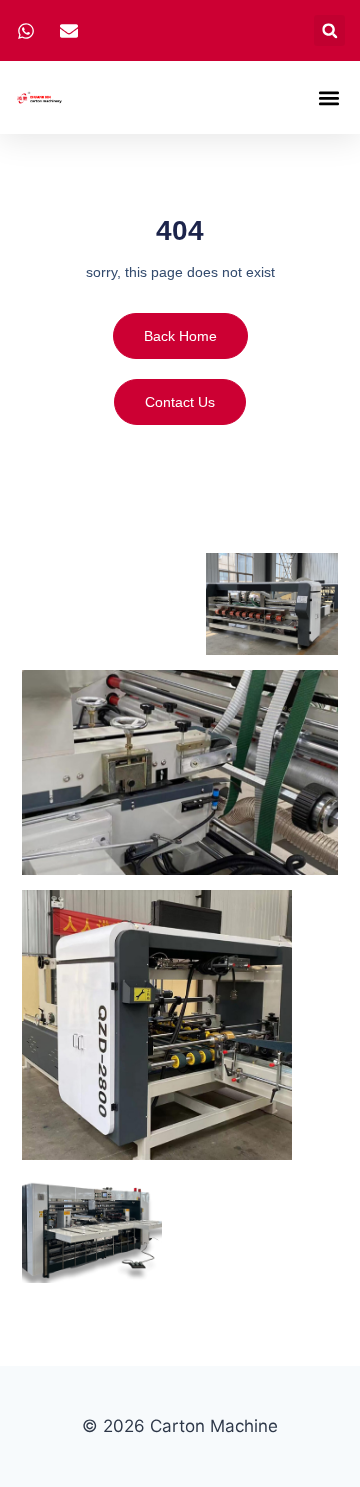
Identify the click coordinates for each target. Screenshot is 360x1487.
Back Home (180, 336)
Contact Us (180, 402)
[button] (329, 30)
